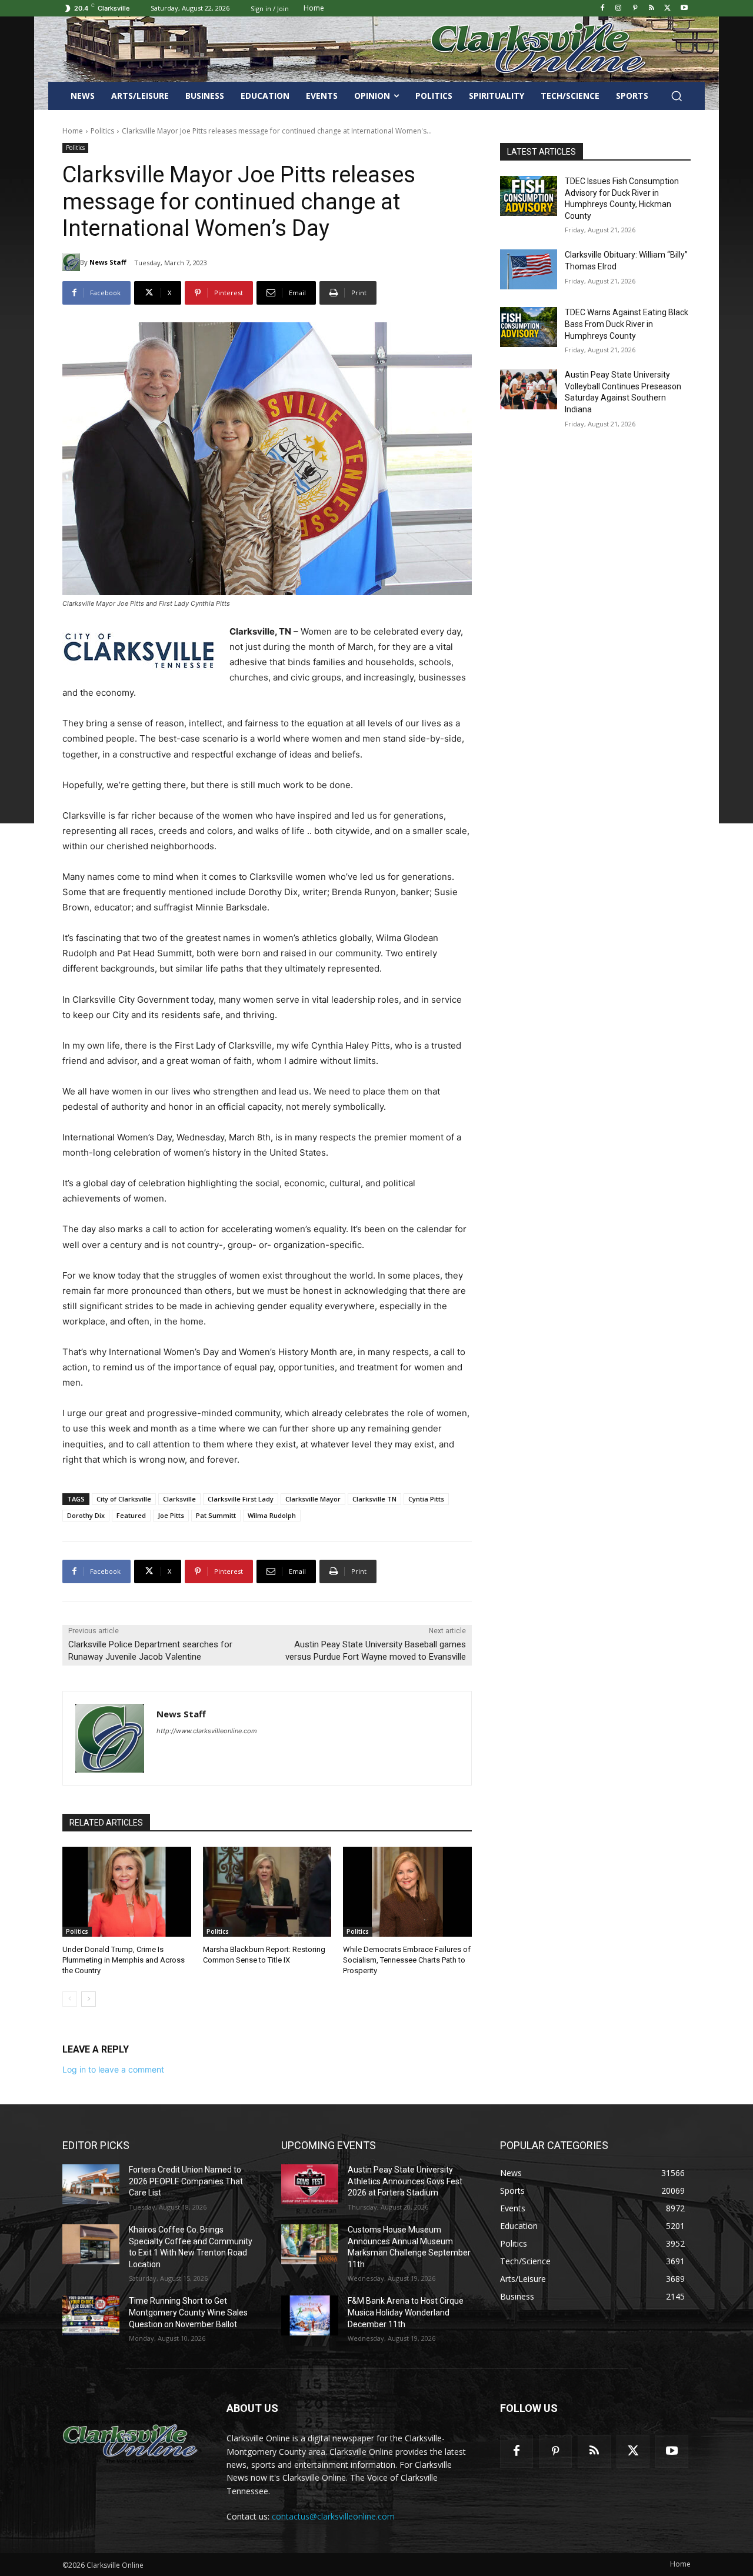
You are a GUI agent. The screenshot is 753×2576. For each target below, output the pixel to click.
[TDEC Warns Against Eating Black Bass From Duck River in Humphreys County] (529, 327)
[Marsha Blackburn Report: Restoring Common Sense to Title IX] (267, 1892)
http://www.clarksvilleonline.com (207, 1731)
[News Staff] (71, 262)
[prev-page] (70, 1999)
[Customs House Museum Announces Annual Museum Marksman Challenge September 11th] (310, 2244)
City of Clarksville (124, 1499)
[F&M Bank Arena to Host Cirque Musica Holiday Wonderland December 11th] (310, 2315)
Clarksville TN (374, 1499)
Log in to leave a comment (113, 2069)
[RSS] (652, 9)
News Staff (108, 262)
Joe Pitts (171, 1515)
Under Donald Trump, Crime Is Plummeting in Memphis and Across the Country (124, 1960)
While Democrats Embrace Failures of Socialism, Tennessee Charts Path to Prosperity (407, 1960)
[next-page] (89, 1999)
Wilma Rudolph (272, 1515)
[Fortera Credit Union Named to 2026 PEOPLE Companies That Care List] (91, 2184)
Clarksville (179, 1499)
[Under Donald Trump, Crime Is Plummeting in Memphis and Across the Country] (127, 1892)
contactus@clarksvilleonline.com (333, 2516)
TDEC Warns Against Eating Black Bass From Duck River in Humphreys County (627, 324)
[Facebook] (602, 9)
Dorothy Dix (86, 1515)
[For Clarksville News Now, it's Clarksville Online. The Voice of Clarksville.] (130, 2441)
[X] (667, 9)
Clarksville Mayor (313, 1499)
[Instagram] (619, 9)
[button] (677, 96)
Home (73, 131)
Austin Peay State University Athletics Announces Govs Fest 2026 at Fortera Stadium (405, 2181)
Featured (131, 1515)
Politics (102, 131)
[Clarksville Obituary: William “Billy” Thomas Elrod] (529, 269)
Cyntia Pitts (426, 1499)
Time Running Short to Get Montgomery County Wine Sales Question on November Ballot (188, 2312)
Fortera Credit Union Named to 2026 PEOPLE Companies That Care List (186, 2181)
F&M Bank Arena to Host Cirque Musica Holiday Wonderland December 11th (406, 2312)
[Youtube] (684, 9)
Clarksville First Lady (241, 1499)
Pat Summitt (216, 1515)
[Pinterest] (635, 9)
